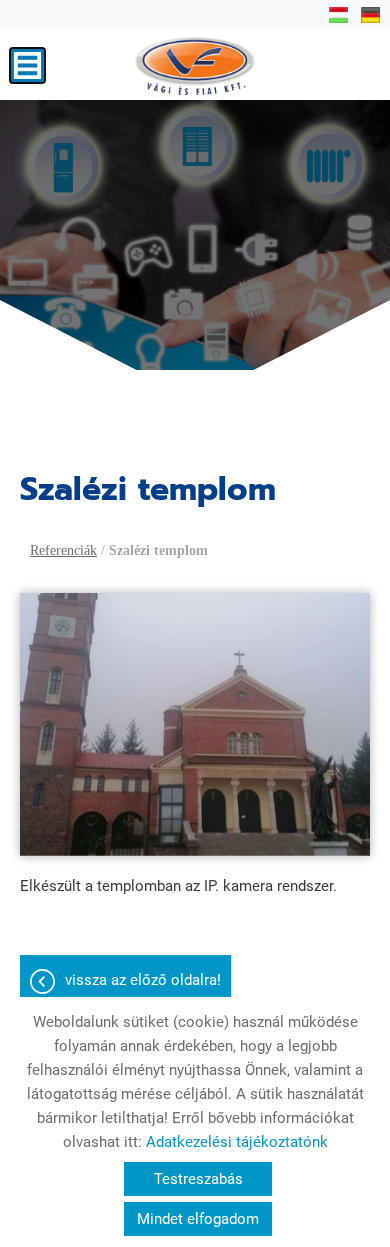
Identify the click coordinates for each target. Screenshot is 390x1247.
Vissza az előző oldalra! (143, 980)
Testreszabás (198, 1179)
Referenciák (63, 550)
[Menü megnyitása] (27, 65)
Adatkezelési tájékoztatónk (237, 1142)
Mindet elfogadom (198, 1219)
